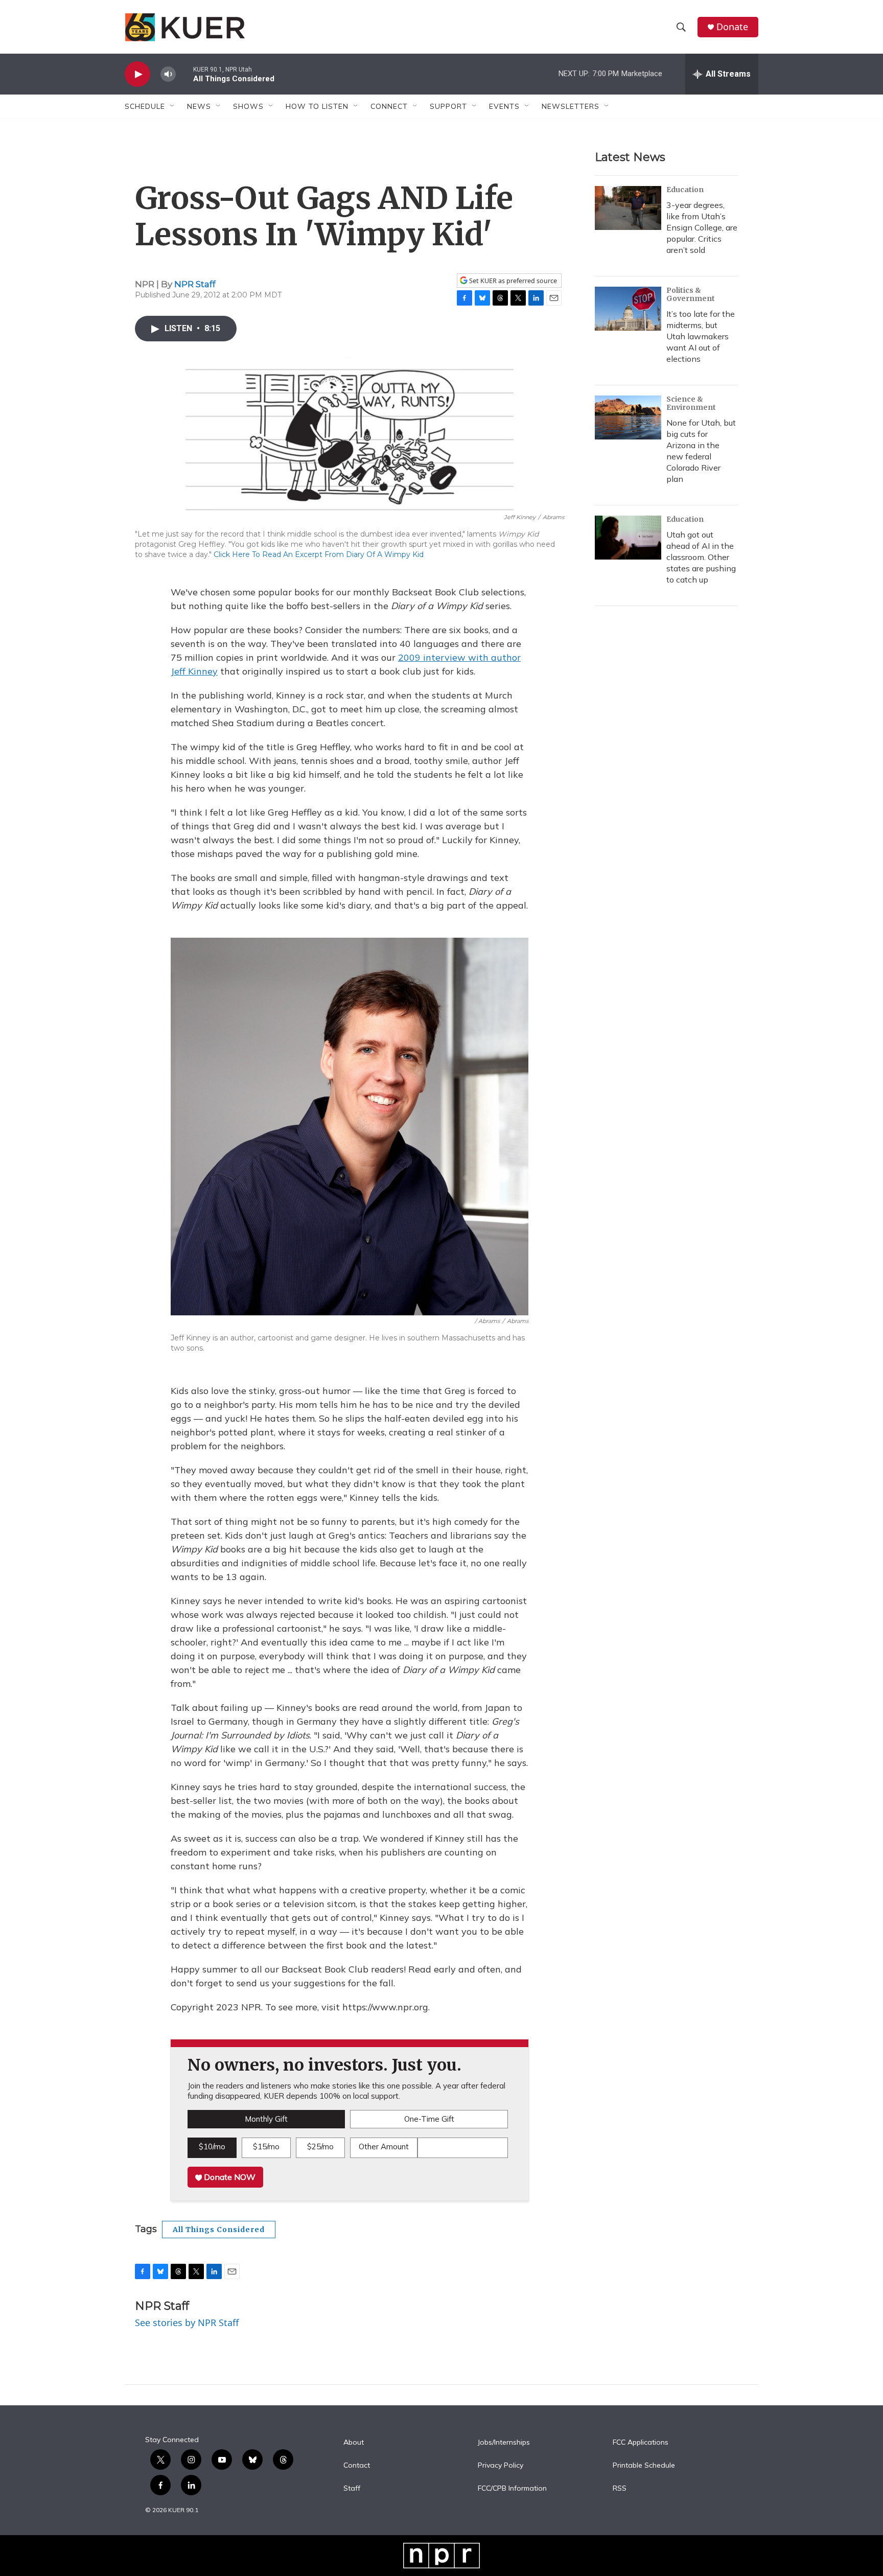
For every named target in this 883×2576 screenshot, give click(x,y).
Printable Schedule (644, 2466)
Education (685, 190)
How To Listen (317, 106)
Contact (357, 2466)
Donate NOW (229, 2177)
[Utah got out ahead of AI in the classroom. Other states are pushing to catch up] (628, 538)
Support (448, 106)
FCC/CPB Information (512, 2489)
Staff (352, 2489)
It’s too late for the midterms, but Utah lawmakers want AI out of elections (701, 336)
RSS (620, 2489)
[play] (137, 74)
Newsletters (571, 106)
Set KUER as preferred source (512, 281)
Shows (248, 106)
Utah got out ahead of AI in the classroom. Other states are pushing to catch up (701, 557)
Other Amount (384, 2146)
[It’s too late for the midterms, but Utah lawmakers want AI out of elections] (628, 309)
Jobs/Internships (504, 2443)
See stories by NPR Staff (187, 2323)
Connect (389, 106)
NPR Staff (195, 284)
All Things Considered (219, 2230)
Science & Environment (691, 403)
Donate (732, 27)
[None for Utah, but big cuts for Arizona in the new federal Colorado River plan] (628, 417)
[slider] (184, 74)
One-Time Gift (429, 2119)
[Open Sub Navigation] (173, 106)
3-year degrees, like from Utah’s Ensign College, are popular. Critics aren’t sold (702, 227)
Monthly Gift (266, 2119)
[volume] (168, 74)
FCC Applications (641, 2443)
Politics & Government (691, 294)
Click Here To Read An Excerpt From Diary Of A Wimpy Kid (319, 554)
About (354, 2443)
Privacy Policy (501, 2466)
